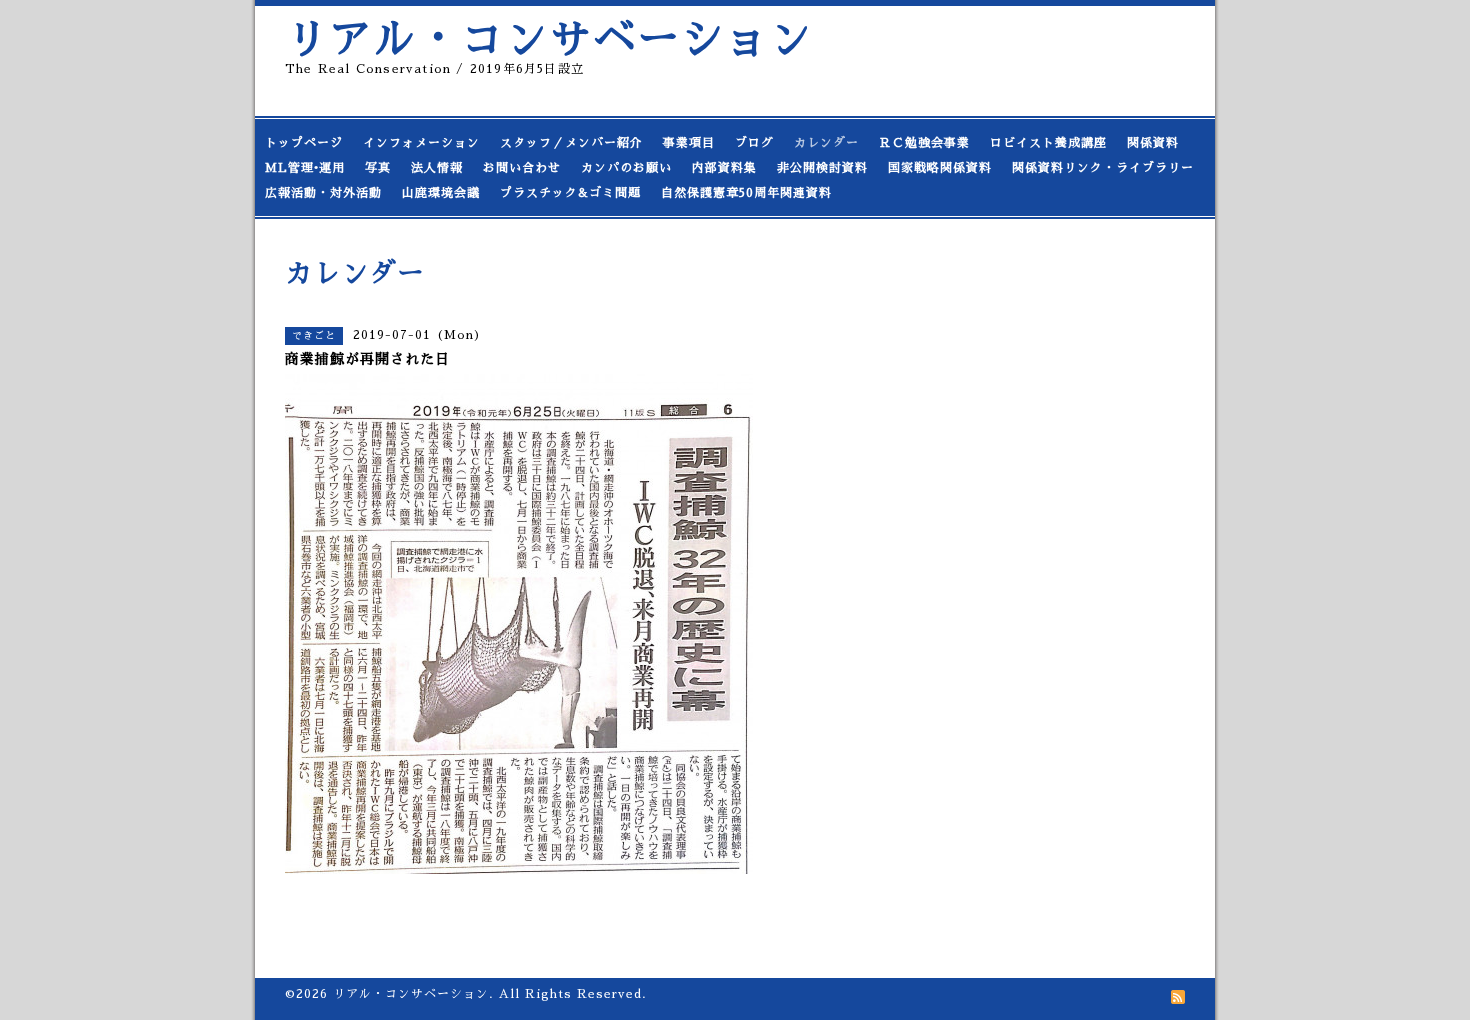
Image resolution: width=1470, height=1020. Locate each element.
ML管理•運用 (305, 168)
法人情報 (437, 168)
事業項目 (689, 143)
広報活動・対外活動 (323, 193)
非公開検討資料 (822, 168)
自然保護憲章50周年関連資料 (746, 193)
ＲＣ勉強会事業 (924, 143)
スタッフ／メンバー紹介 (571, 143)
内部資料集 (724, 168)
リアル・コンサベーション (549, 39)
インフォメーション (421, 143)
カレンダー (826, 143)
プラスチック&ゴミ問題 (570, 193)
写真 (378, 168)
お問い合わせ (522, 168)
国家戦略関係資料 (940, 168)
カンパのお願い (626, 168)
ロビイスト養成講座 (1048, 143)
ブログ (754, 143)
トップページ (304, 143)
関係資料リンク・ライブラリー (1103, 168)
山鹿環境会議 (441, 193)
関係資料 (1153, 143)
